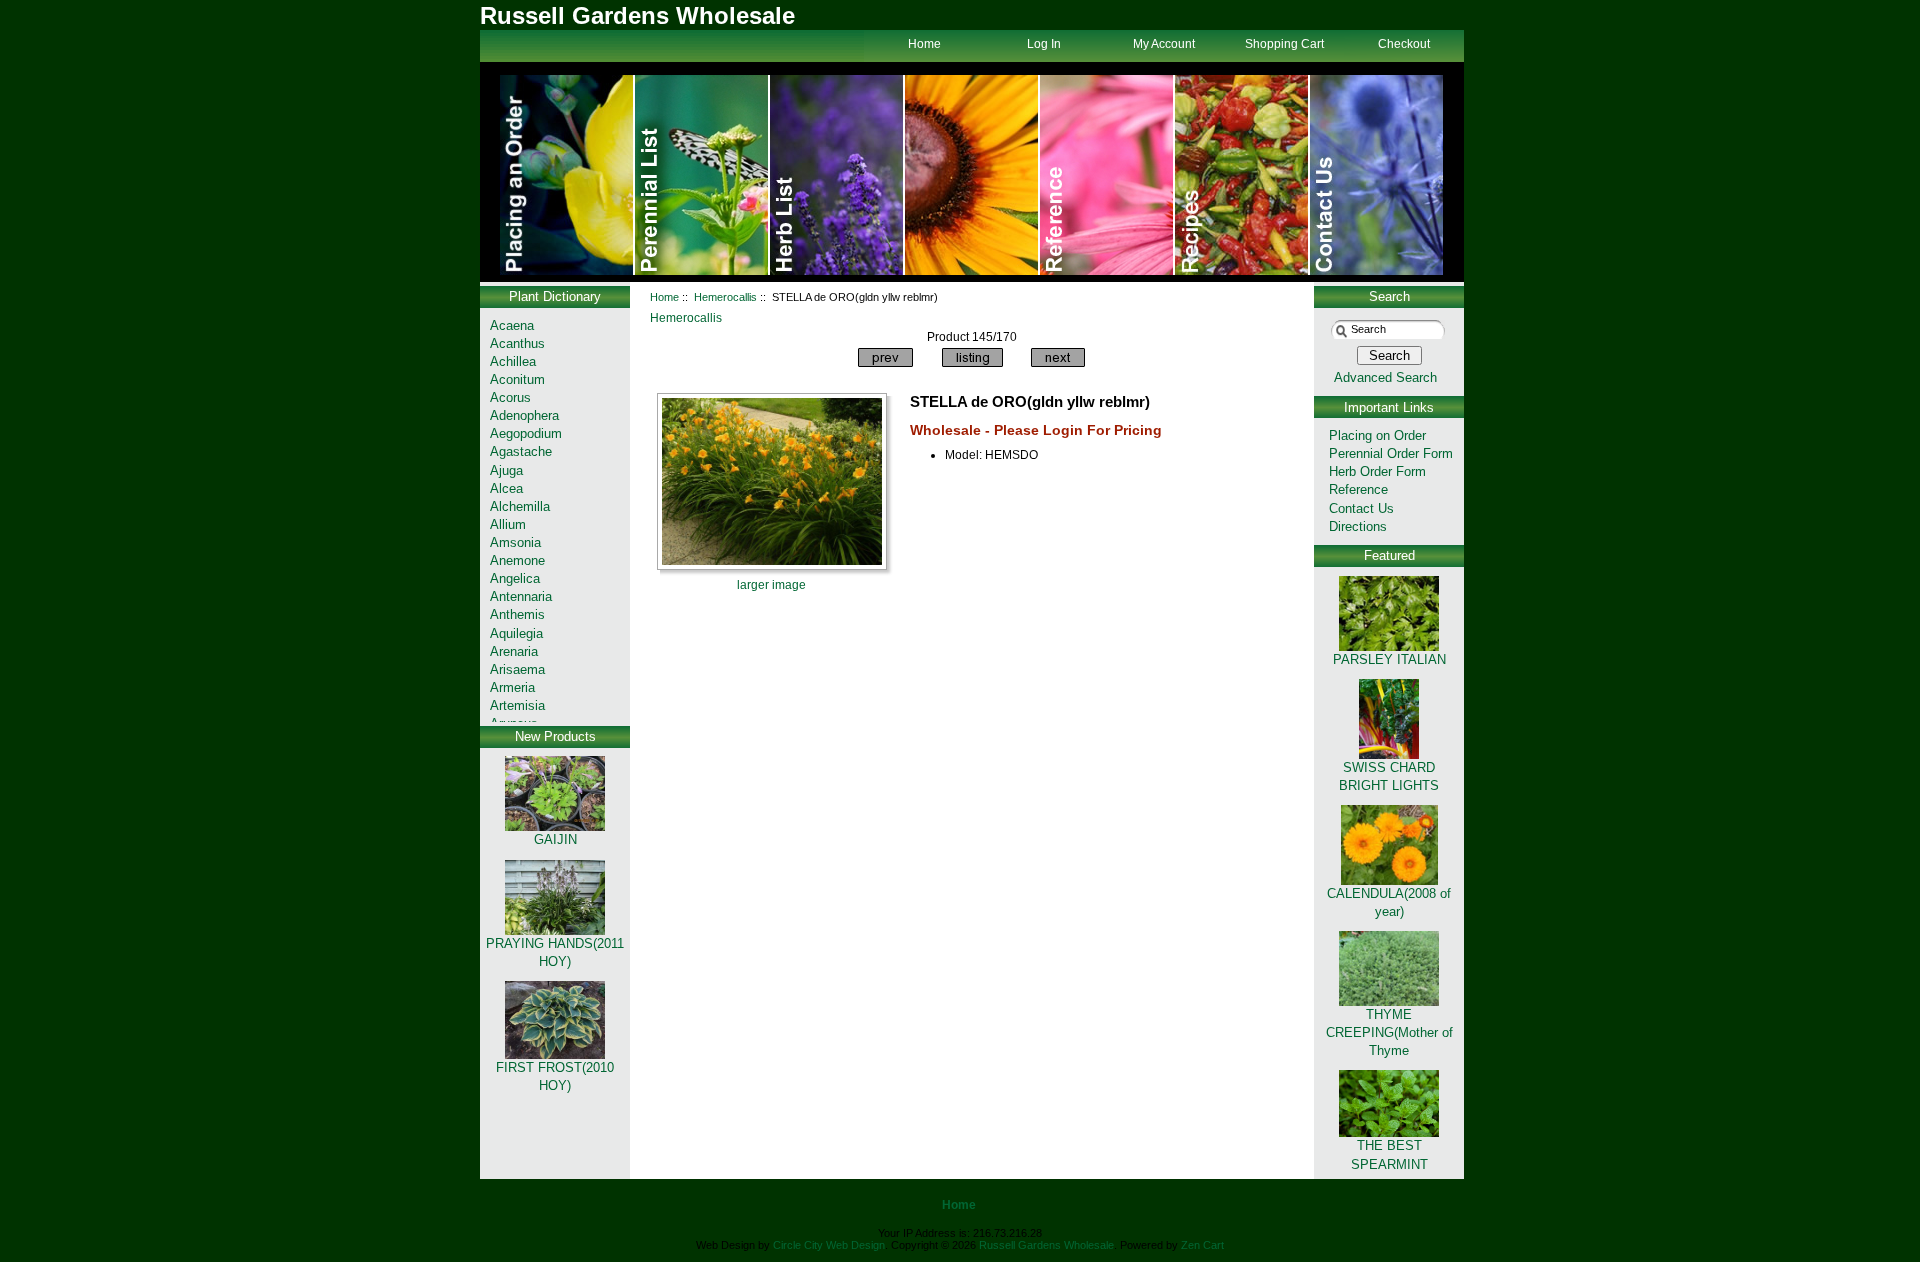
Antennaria (521, 596)
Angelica (515, 578)
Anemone (517, 560)
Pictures (1107, 175)
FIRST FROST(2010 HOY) (555, 1076)
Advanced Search (1385, 377)
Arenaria (514, 651)
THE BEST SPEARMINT (1389, 1154)
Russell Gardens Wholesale (1046, 1245)
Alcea (506, 488)
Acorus (510, 397)
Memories (837, 175)
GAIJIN (555, 839)
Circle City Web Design (829, 1245)
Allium (508, 524)
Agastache (521, 451)
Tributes (702, 175)
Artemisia (517, 705)
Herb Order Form (1377, 471)
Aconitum (517, 379)
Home (567, 175)
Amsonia (515, 542)
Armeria (512, 687)
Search (1389, 296)
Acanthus (517, 343)
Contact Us (1376, 175)
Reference (1358, 489)
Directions (1358, 526)
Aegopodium (526, 433)
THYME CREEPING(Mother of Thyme (1389, 1032)
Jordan (972, 175)
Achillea (513, 361)
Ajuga (506, 470)
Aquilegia (516, 633)
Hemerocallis (725, 297)
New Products (555, 736)
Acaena (512, 325)
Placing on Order (1377, 435)
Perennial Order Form (1391, 453)
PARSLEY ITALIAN (1389, 659)
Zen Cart (1202, 1245)
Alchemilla (520, 506)
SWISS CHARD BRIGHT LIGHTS (1389, 776)
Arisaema (517, 669)
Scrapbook (1242, 175)
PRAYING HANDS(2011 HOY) (555, 952)
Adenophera (524, 415)
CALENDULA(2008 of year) (1389, 902)
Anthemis (517, 614)
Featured (1389, 555)
